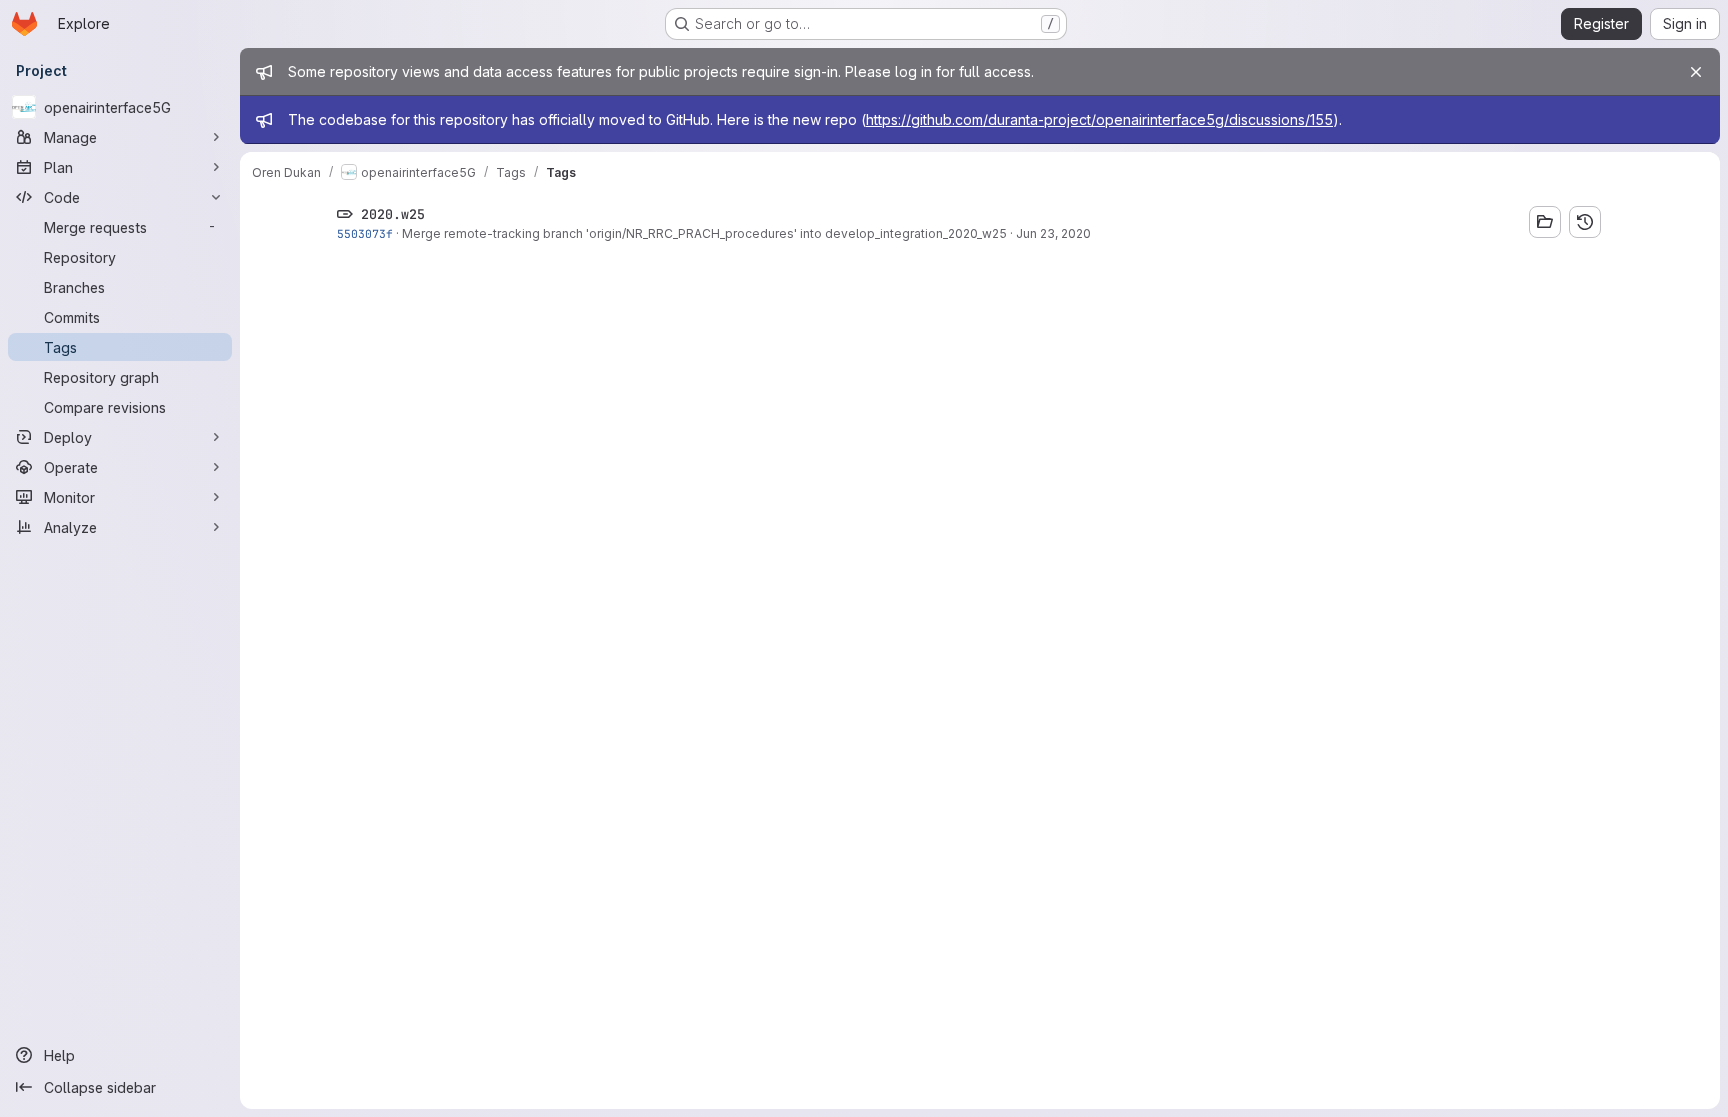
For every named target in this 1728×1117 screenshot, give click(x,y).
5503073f (365, 233)
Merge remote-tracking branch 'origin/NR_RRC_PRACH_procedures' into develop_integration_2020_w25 (704, 233)
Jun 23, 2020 (1053, 233)
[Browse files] (1545, 222)
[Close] (1696, 72)
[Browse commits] (1585, 222)
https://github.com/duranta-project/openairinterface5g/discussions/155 (1099, 119)
